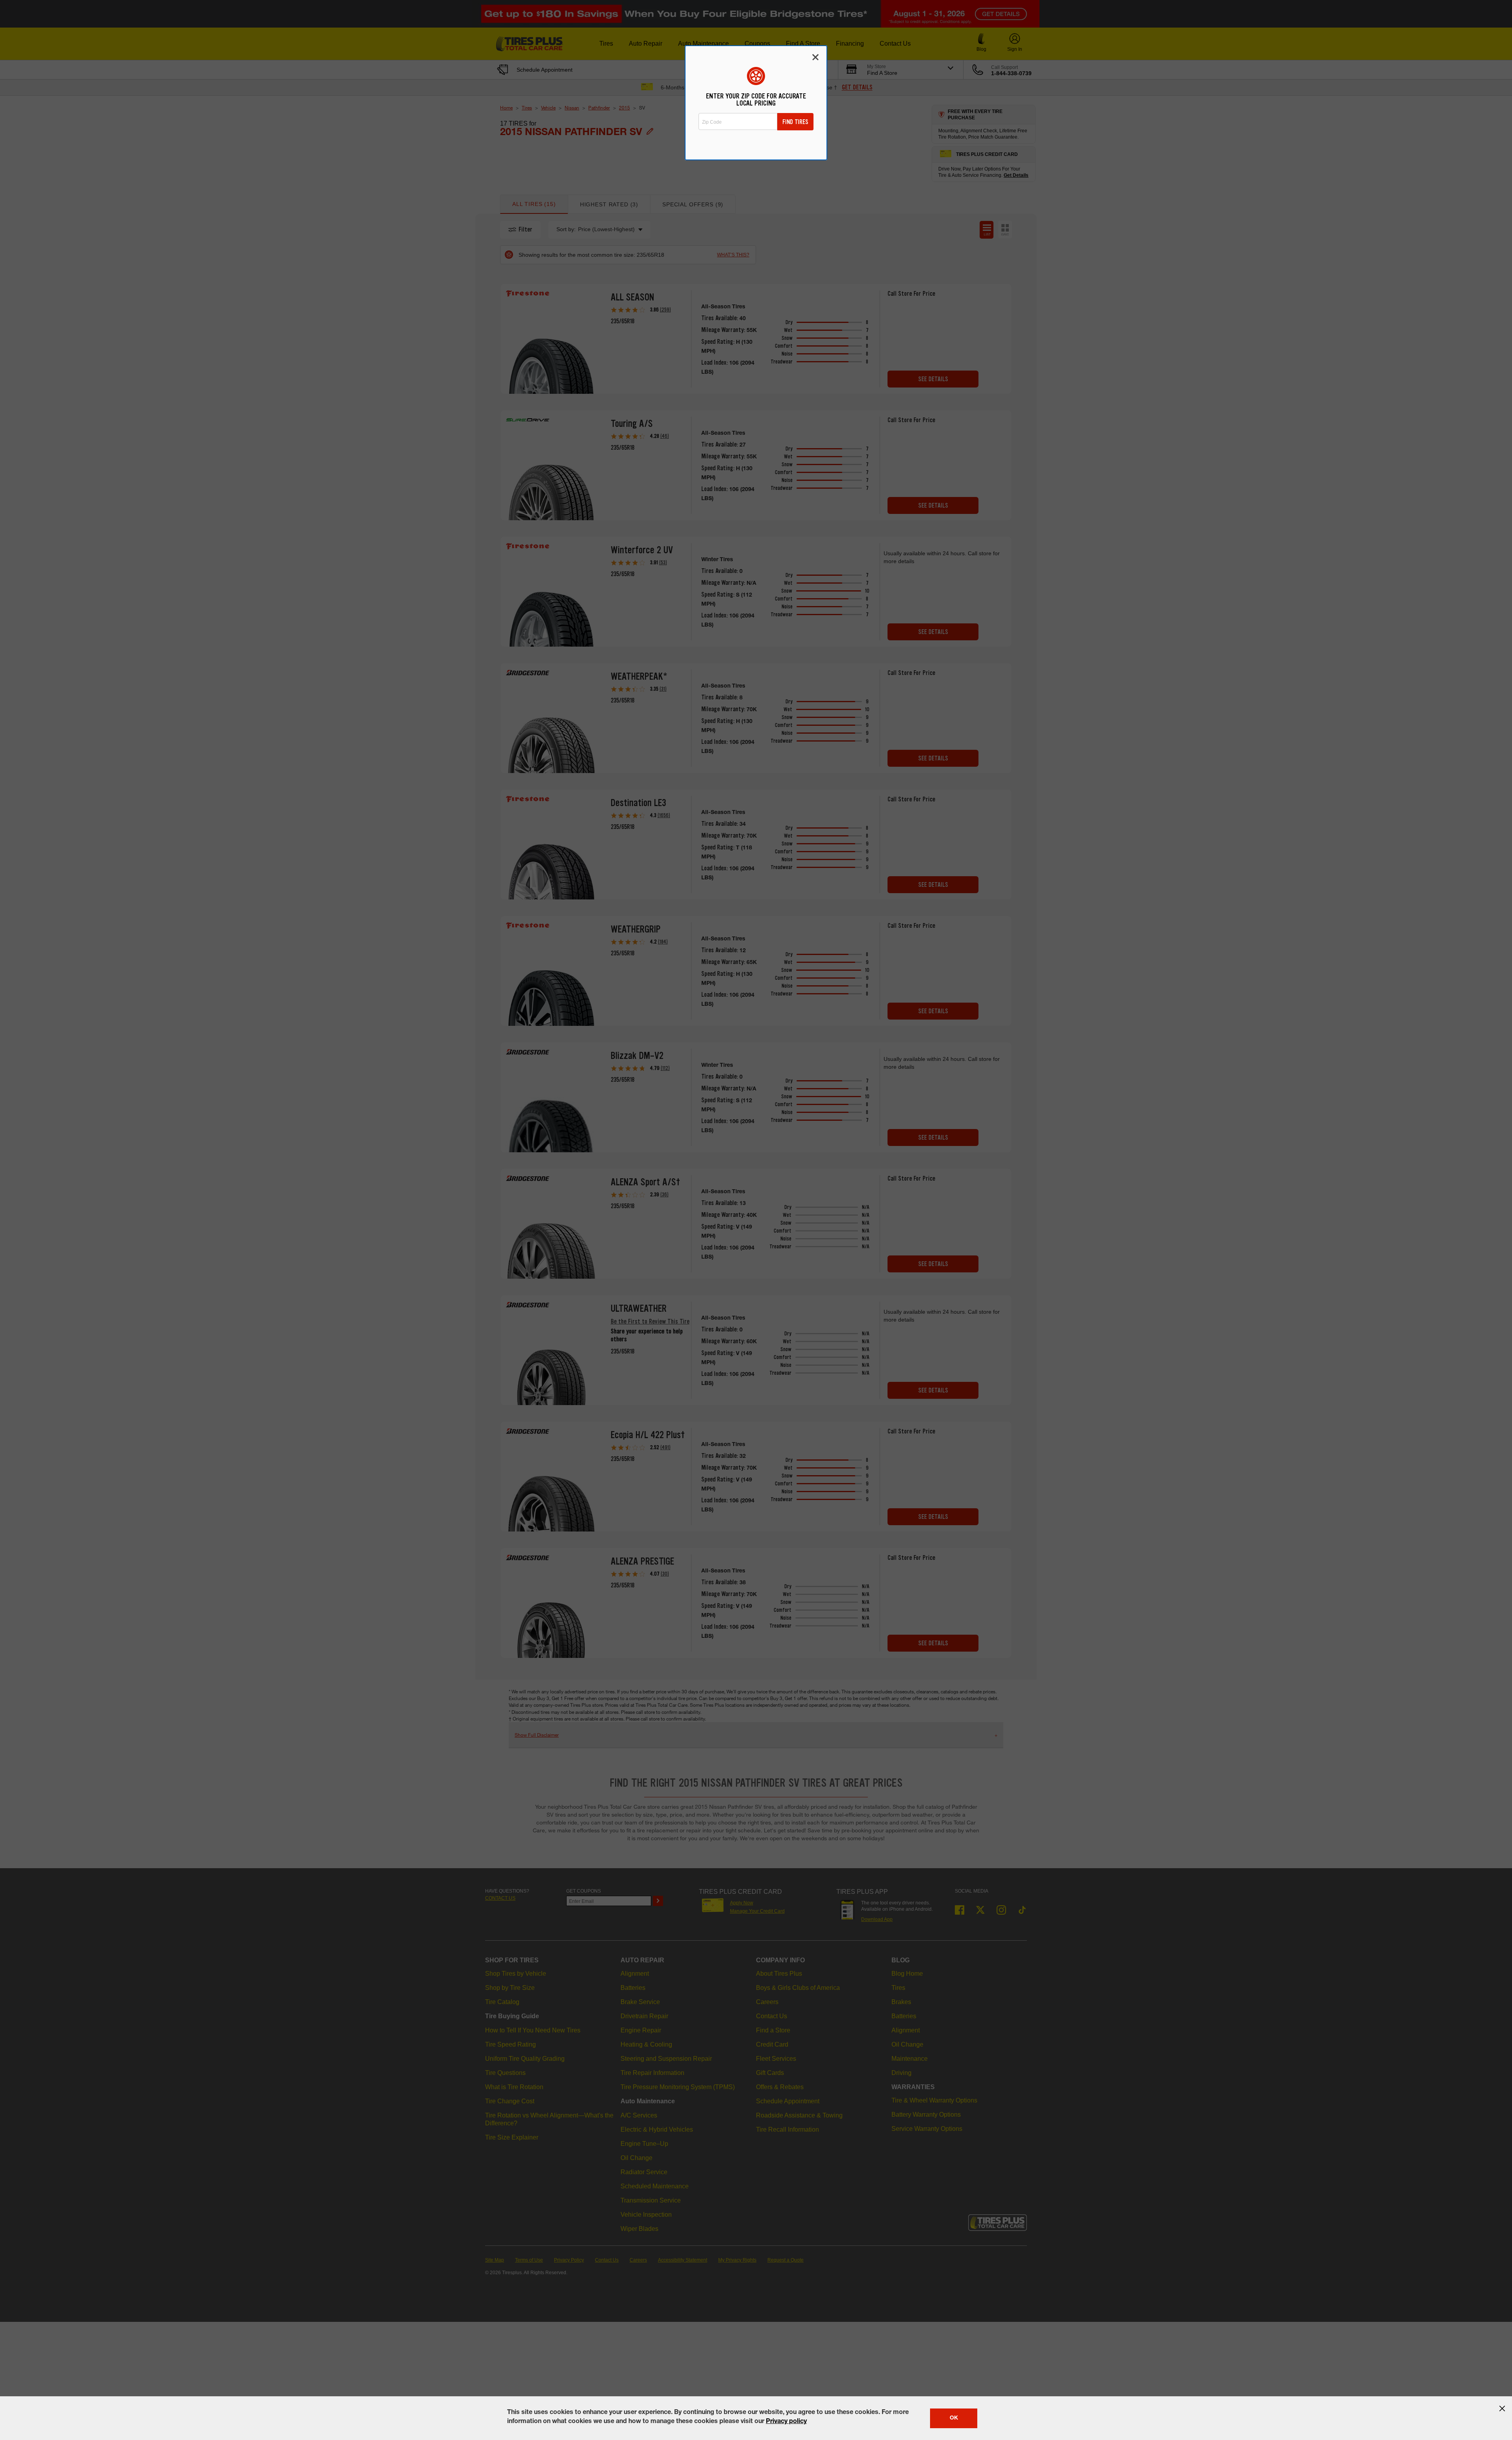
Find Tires (795, 122)
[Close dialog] (815, 57)
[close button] (1502, 2408)
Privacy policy (786, 2422)
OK (954, 2418)
